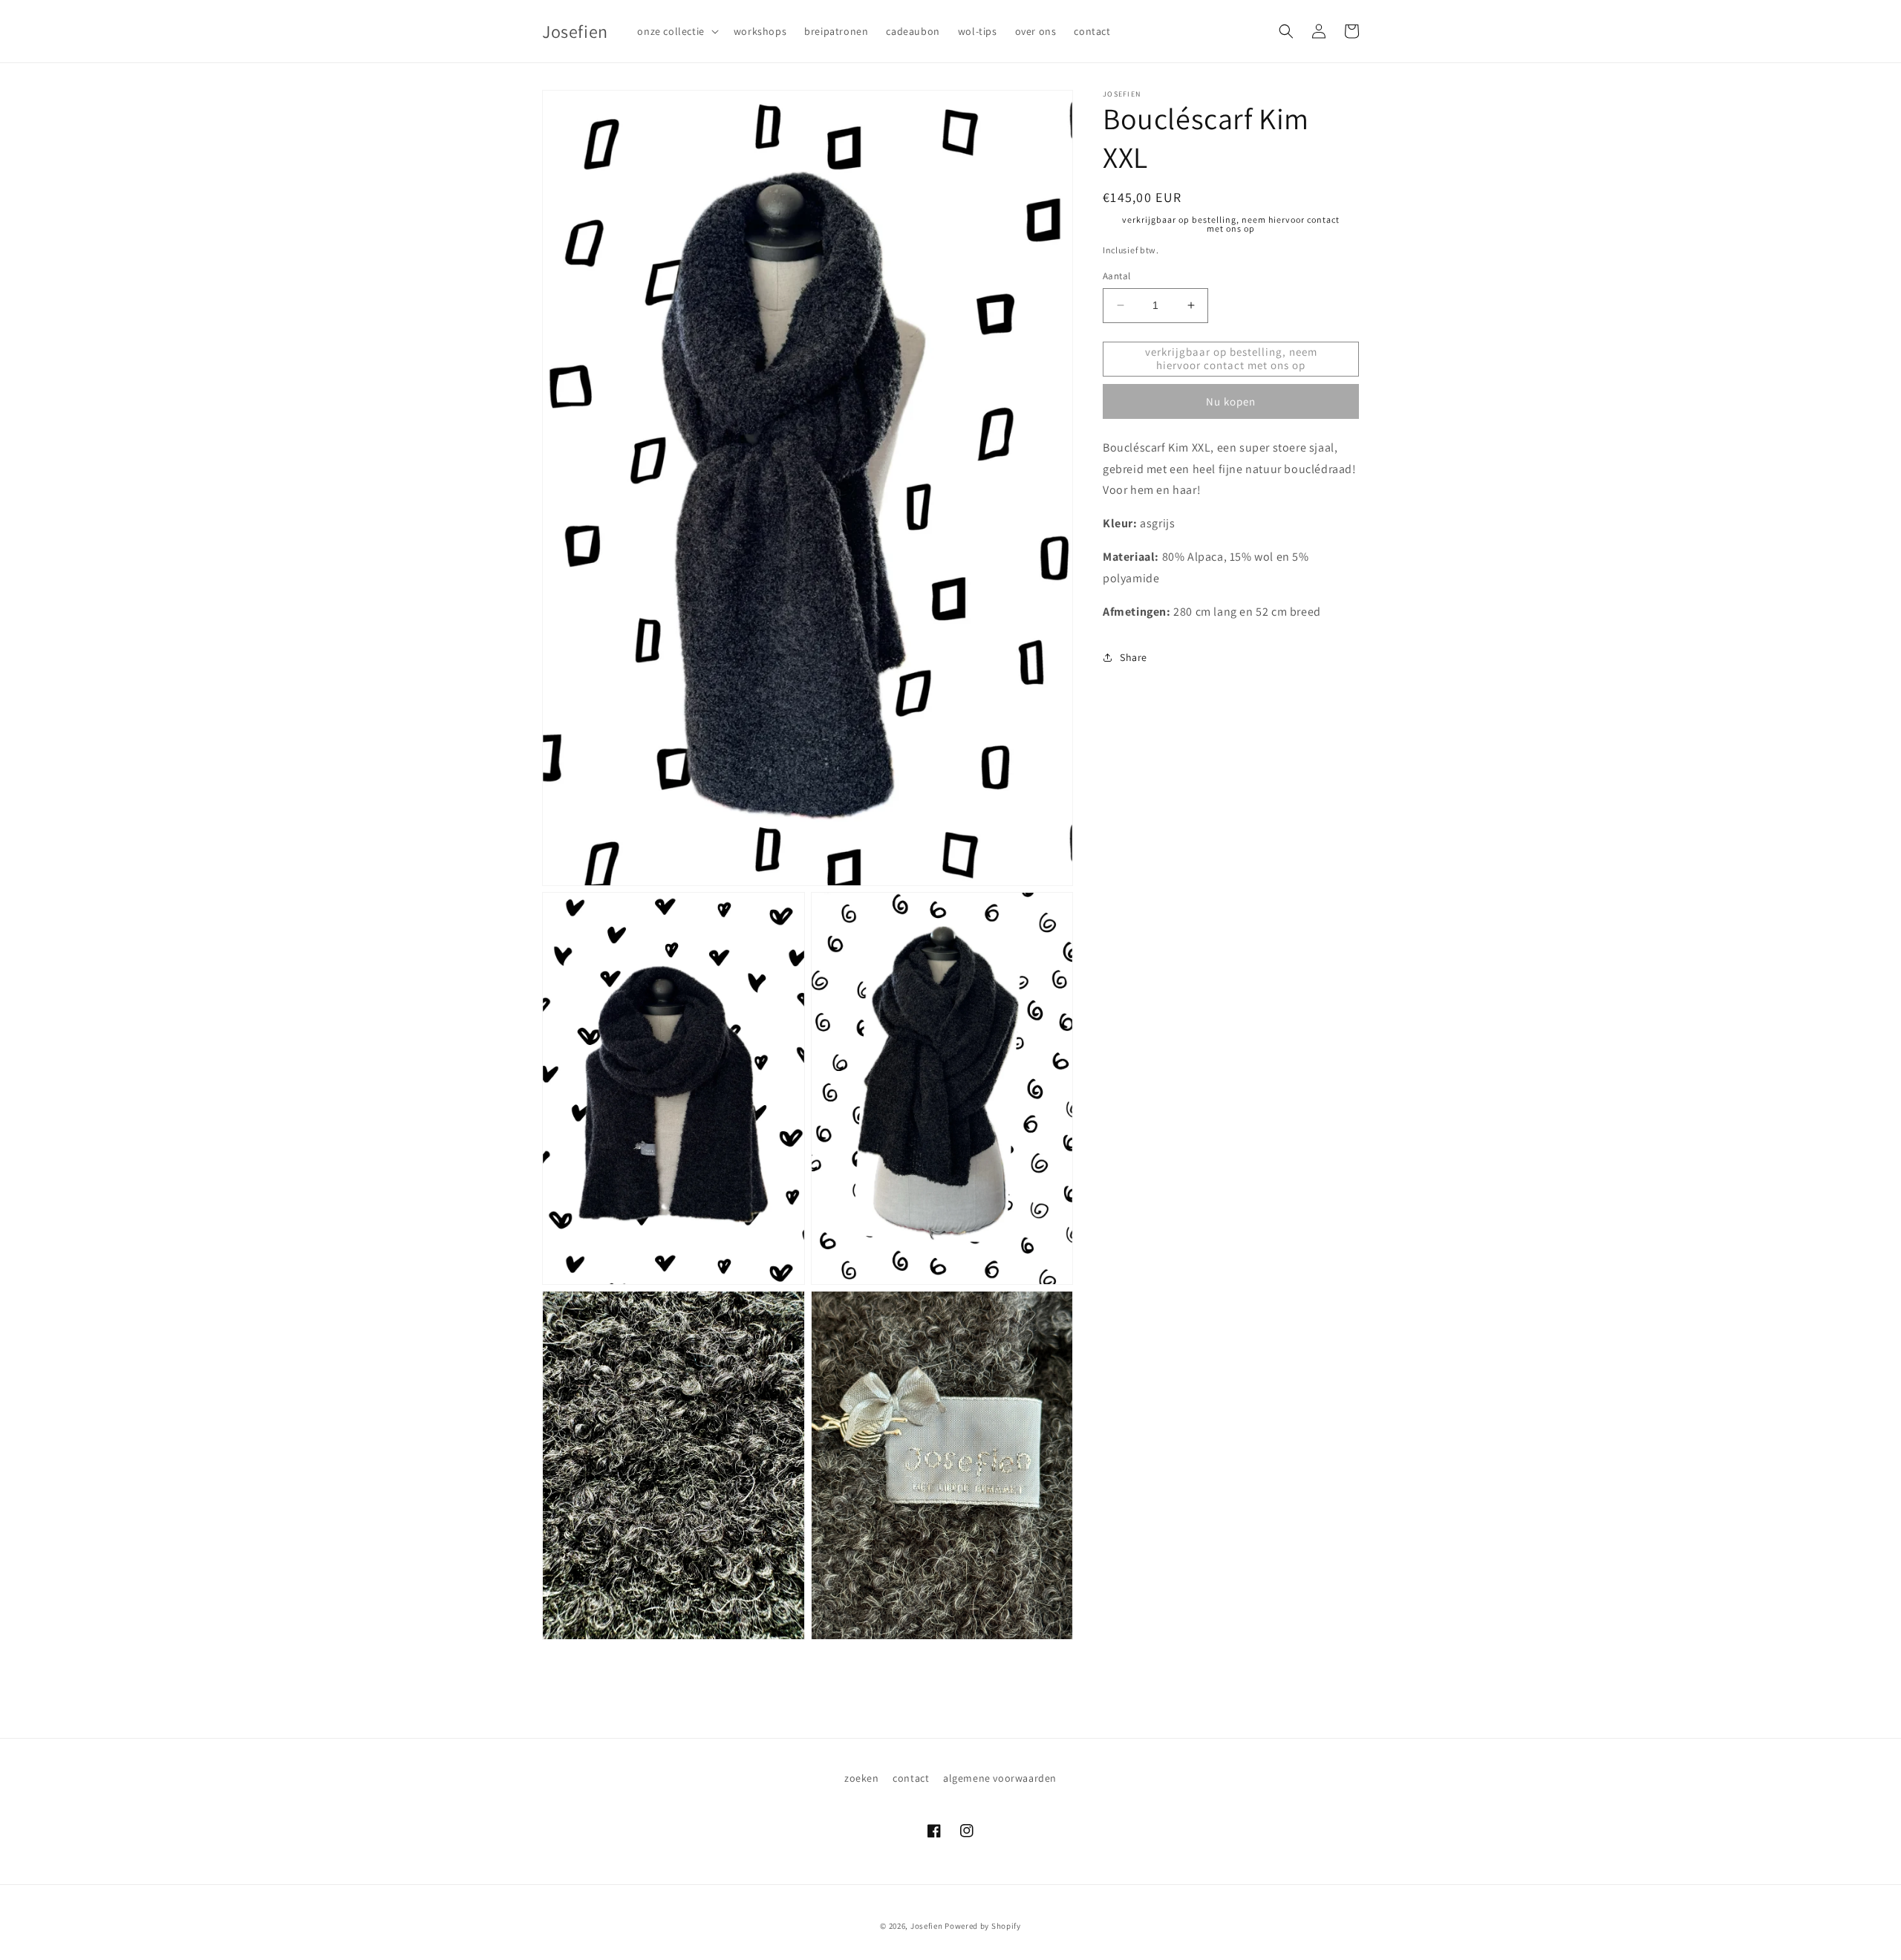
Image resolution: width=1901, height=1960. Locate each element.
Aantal (1116, 276)
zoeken (862, 1778)
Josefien (927, 1926)
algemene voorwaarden (1000, 1778)
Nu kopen (1231, 401)
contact (911, 1778)
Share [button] (1134, 657)
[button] (676, 31)
